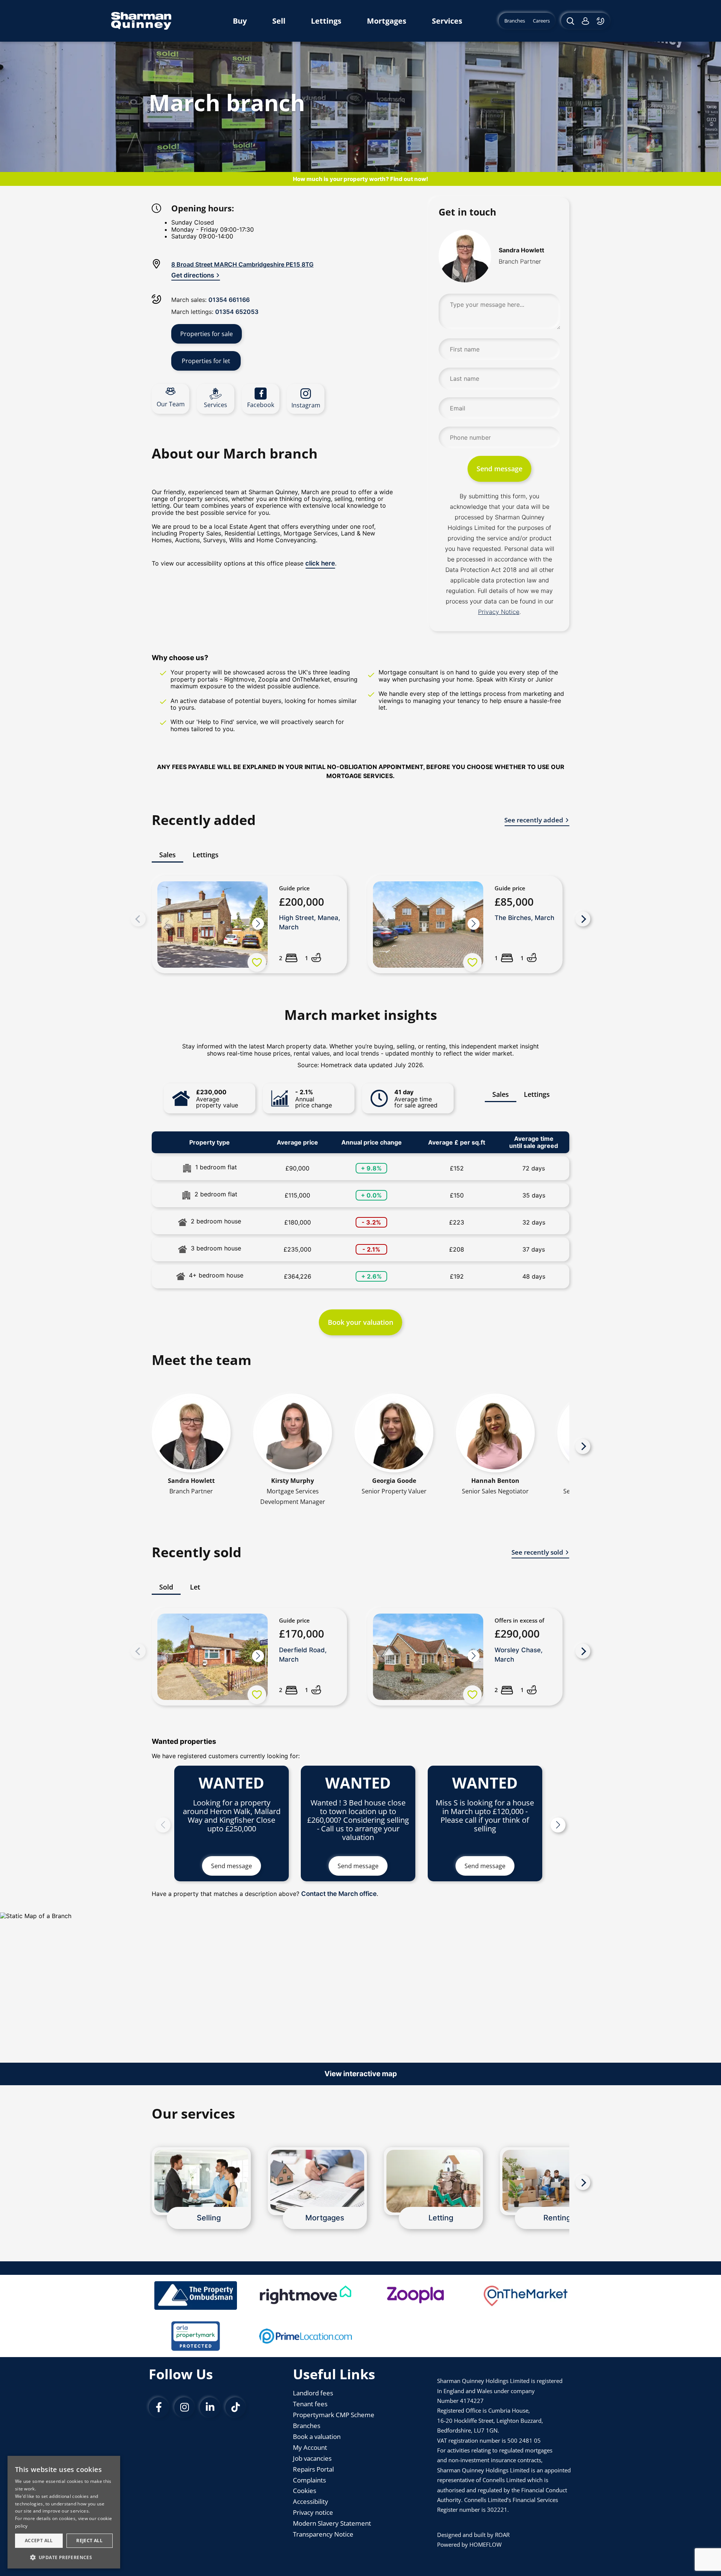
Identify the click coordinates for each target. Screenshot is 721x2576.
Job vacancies (312, 2458)
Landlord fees (313, 2393)
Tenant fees (310, 2404)
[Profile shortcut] (585, 21)
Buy (240, 21)
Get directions (193, 275)
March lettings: (215, 312)
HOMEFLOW (486, 2544)
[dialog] (64, 2512)
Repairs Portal (313, 2469)
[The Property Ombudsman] (196, 2295)
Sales (501, 1094)
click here (320, 563)
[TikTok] (235, 2407)
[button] (258, 924)
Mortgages (387, 21)
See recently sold (537, 1552)
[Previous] (138, 919)
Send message (499, 469)
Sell (279, 21)
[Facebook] (159, 2407)
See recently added (534, 820)
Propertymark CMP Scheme (334, 2415)
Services (447, 21)
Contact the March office (339, 1894)
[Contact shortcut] (601, 21)
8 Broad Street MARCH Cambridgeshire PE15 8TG (242, 264)
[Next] (583, 919)
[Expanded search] (569, 21)
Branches (307, 2426)
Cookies (305, 2491)
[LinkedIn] (210, 2407)
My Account (310, 2447)
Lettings (326, 21)
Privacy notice (313, 2512)
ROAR (502, 2535)
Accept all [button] (39, 2541)
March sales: (210, 300)
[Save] (257, 962)
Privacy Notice (499, 612)
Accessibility (311, 2501)
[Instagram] (184, 2407)
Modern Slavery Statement (332, 2523)
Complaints (309, 2480)
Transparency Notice (323, 2534)
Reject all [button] (89, 2541)
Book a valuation (317, 2436)
